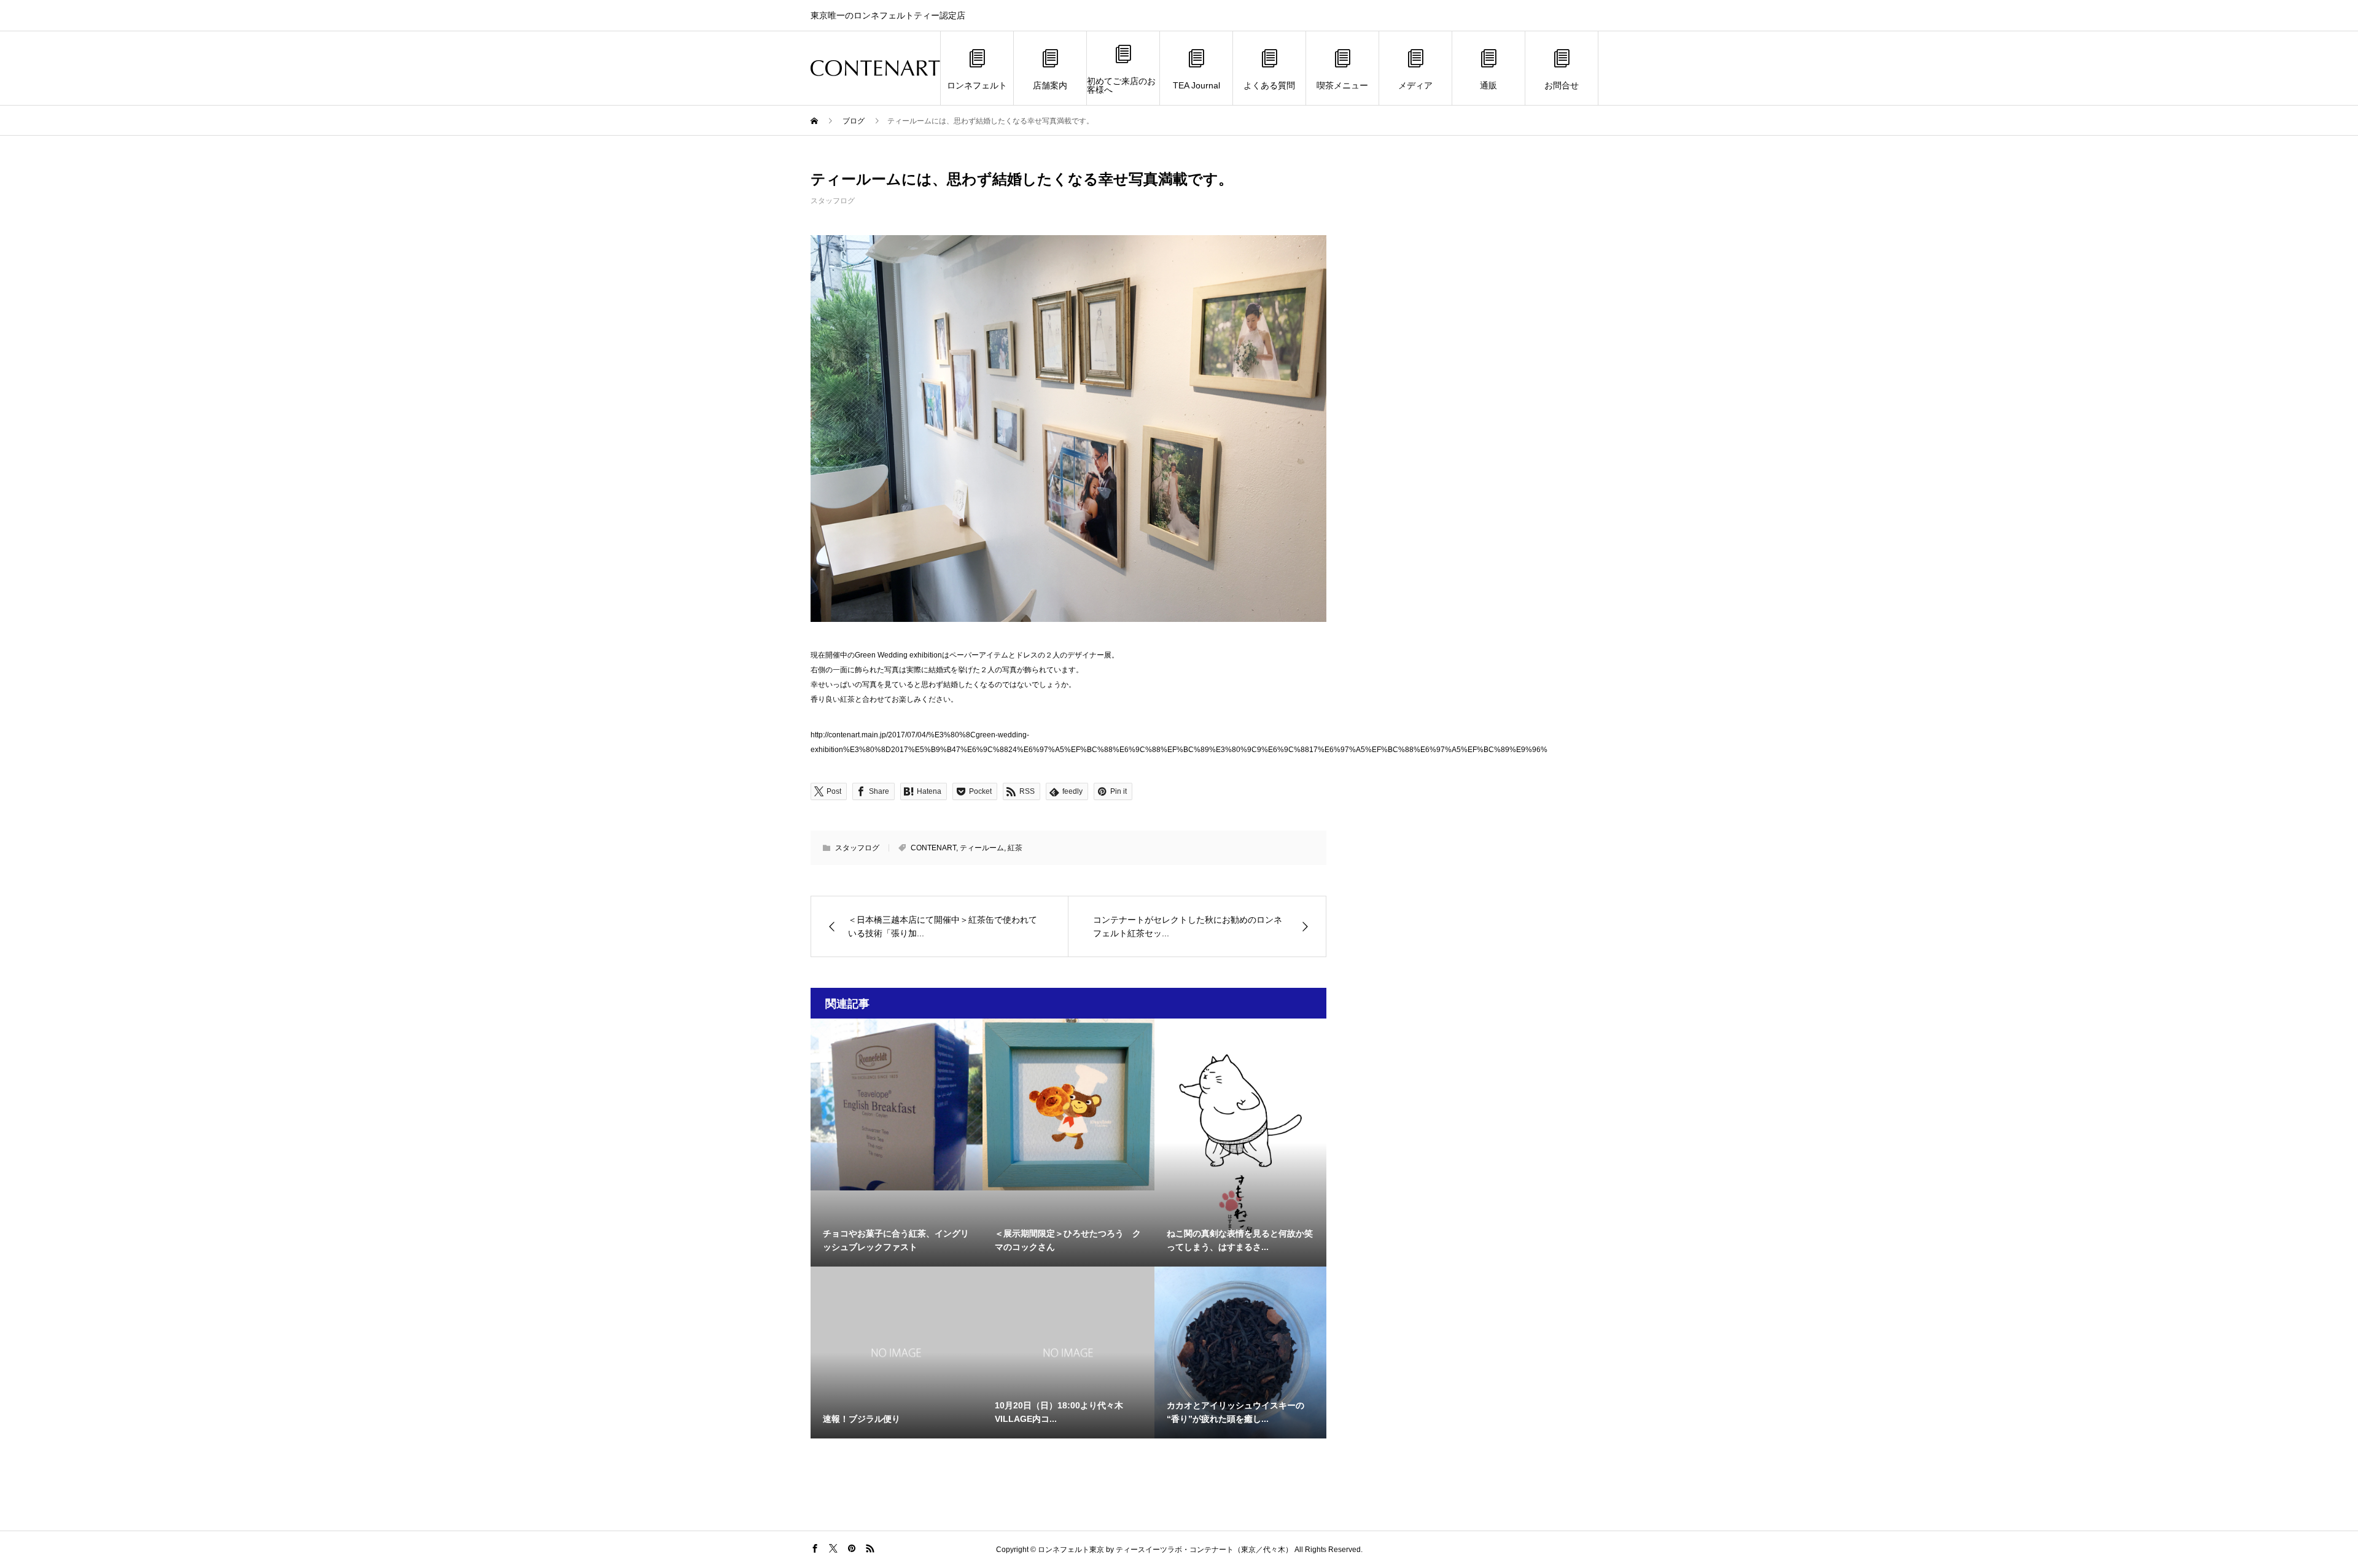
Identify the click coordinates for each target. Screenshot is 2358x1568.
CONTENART (933, 848)
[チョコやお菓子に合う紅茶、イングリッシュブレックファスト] (897, 1104)
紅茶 (1015, 848)
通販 (1488, 85)
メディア (1415, 85)
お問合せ (1562, 85)
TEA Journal (1197, 85)
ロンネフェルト (977, 85)
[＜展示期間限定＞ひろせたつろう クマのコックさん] (1068, 1104)
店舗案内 (1050, 85)
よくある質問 (1269, 85)
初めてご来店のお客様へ (1121, 85)
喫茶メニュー (1342, 85)
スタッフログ (833, 201)
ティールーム (982, 848)
